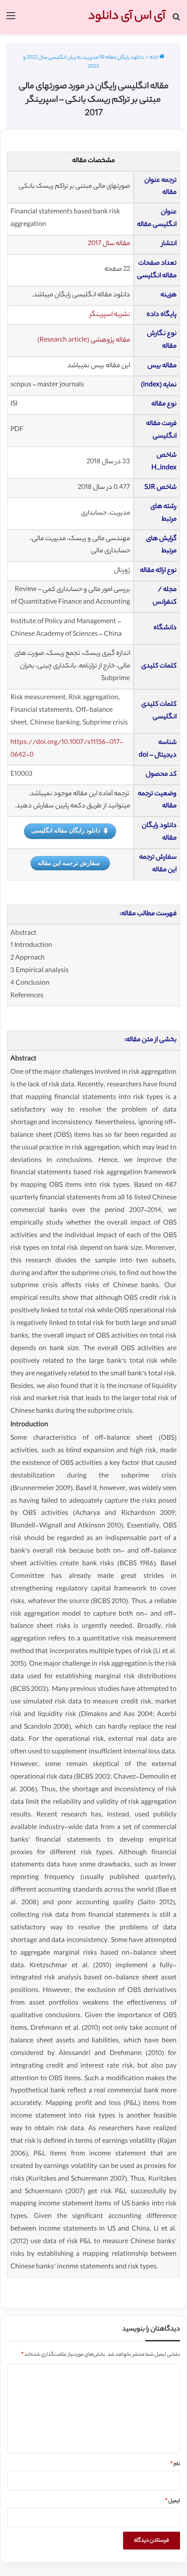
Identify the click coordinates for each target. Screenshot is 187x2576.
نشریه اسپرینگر (110, 315)
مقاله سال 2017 (109, 244)
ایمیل (173, 2501)
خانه (154, 58)
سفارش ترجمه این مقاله (69, 863)
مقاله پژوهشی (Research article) (84, 340)
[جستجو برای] (176, 20)
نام (175, 2464)
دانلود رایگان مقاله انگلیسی (66, 830)
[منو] (11, 20)
